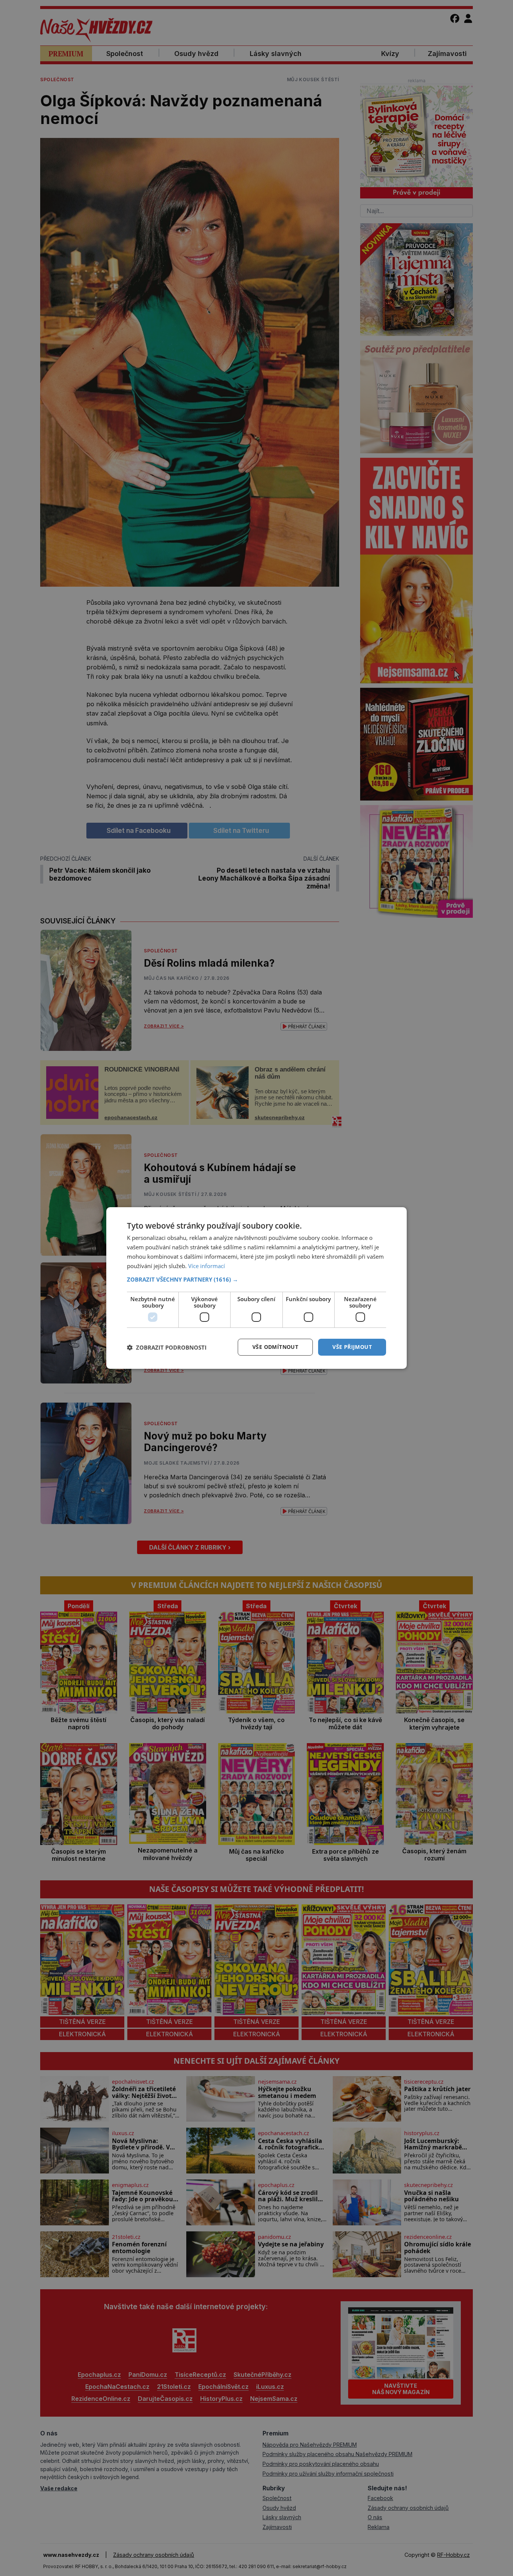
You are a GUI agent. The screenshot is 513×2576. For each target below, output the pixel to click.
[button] (256, 1279)
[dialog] (256, 1288)
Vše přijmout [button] (352, 1347)
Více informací (207, 1266)
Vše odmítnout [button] (275, 1347)
